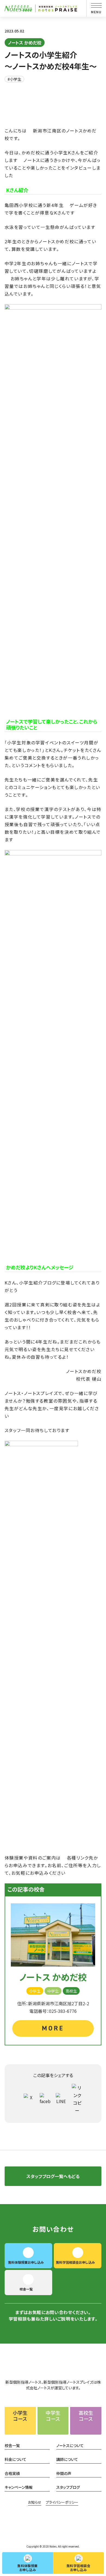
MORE (53, 2028)
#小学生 (14, 79)
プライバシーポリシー (62, 2502)
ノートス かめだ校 (25, 43)
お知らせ (35, 2502)
